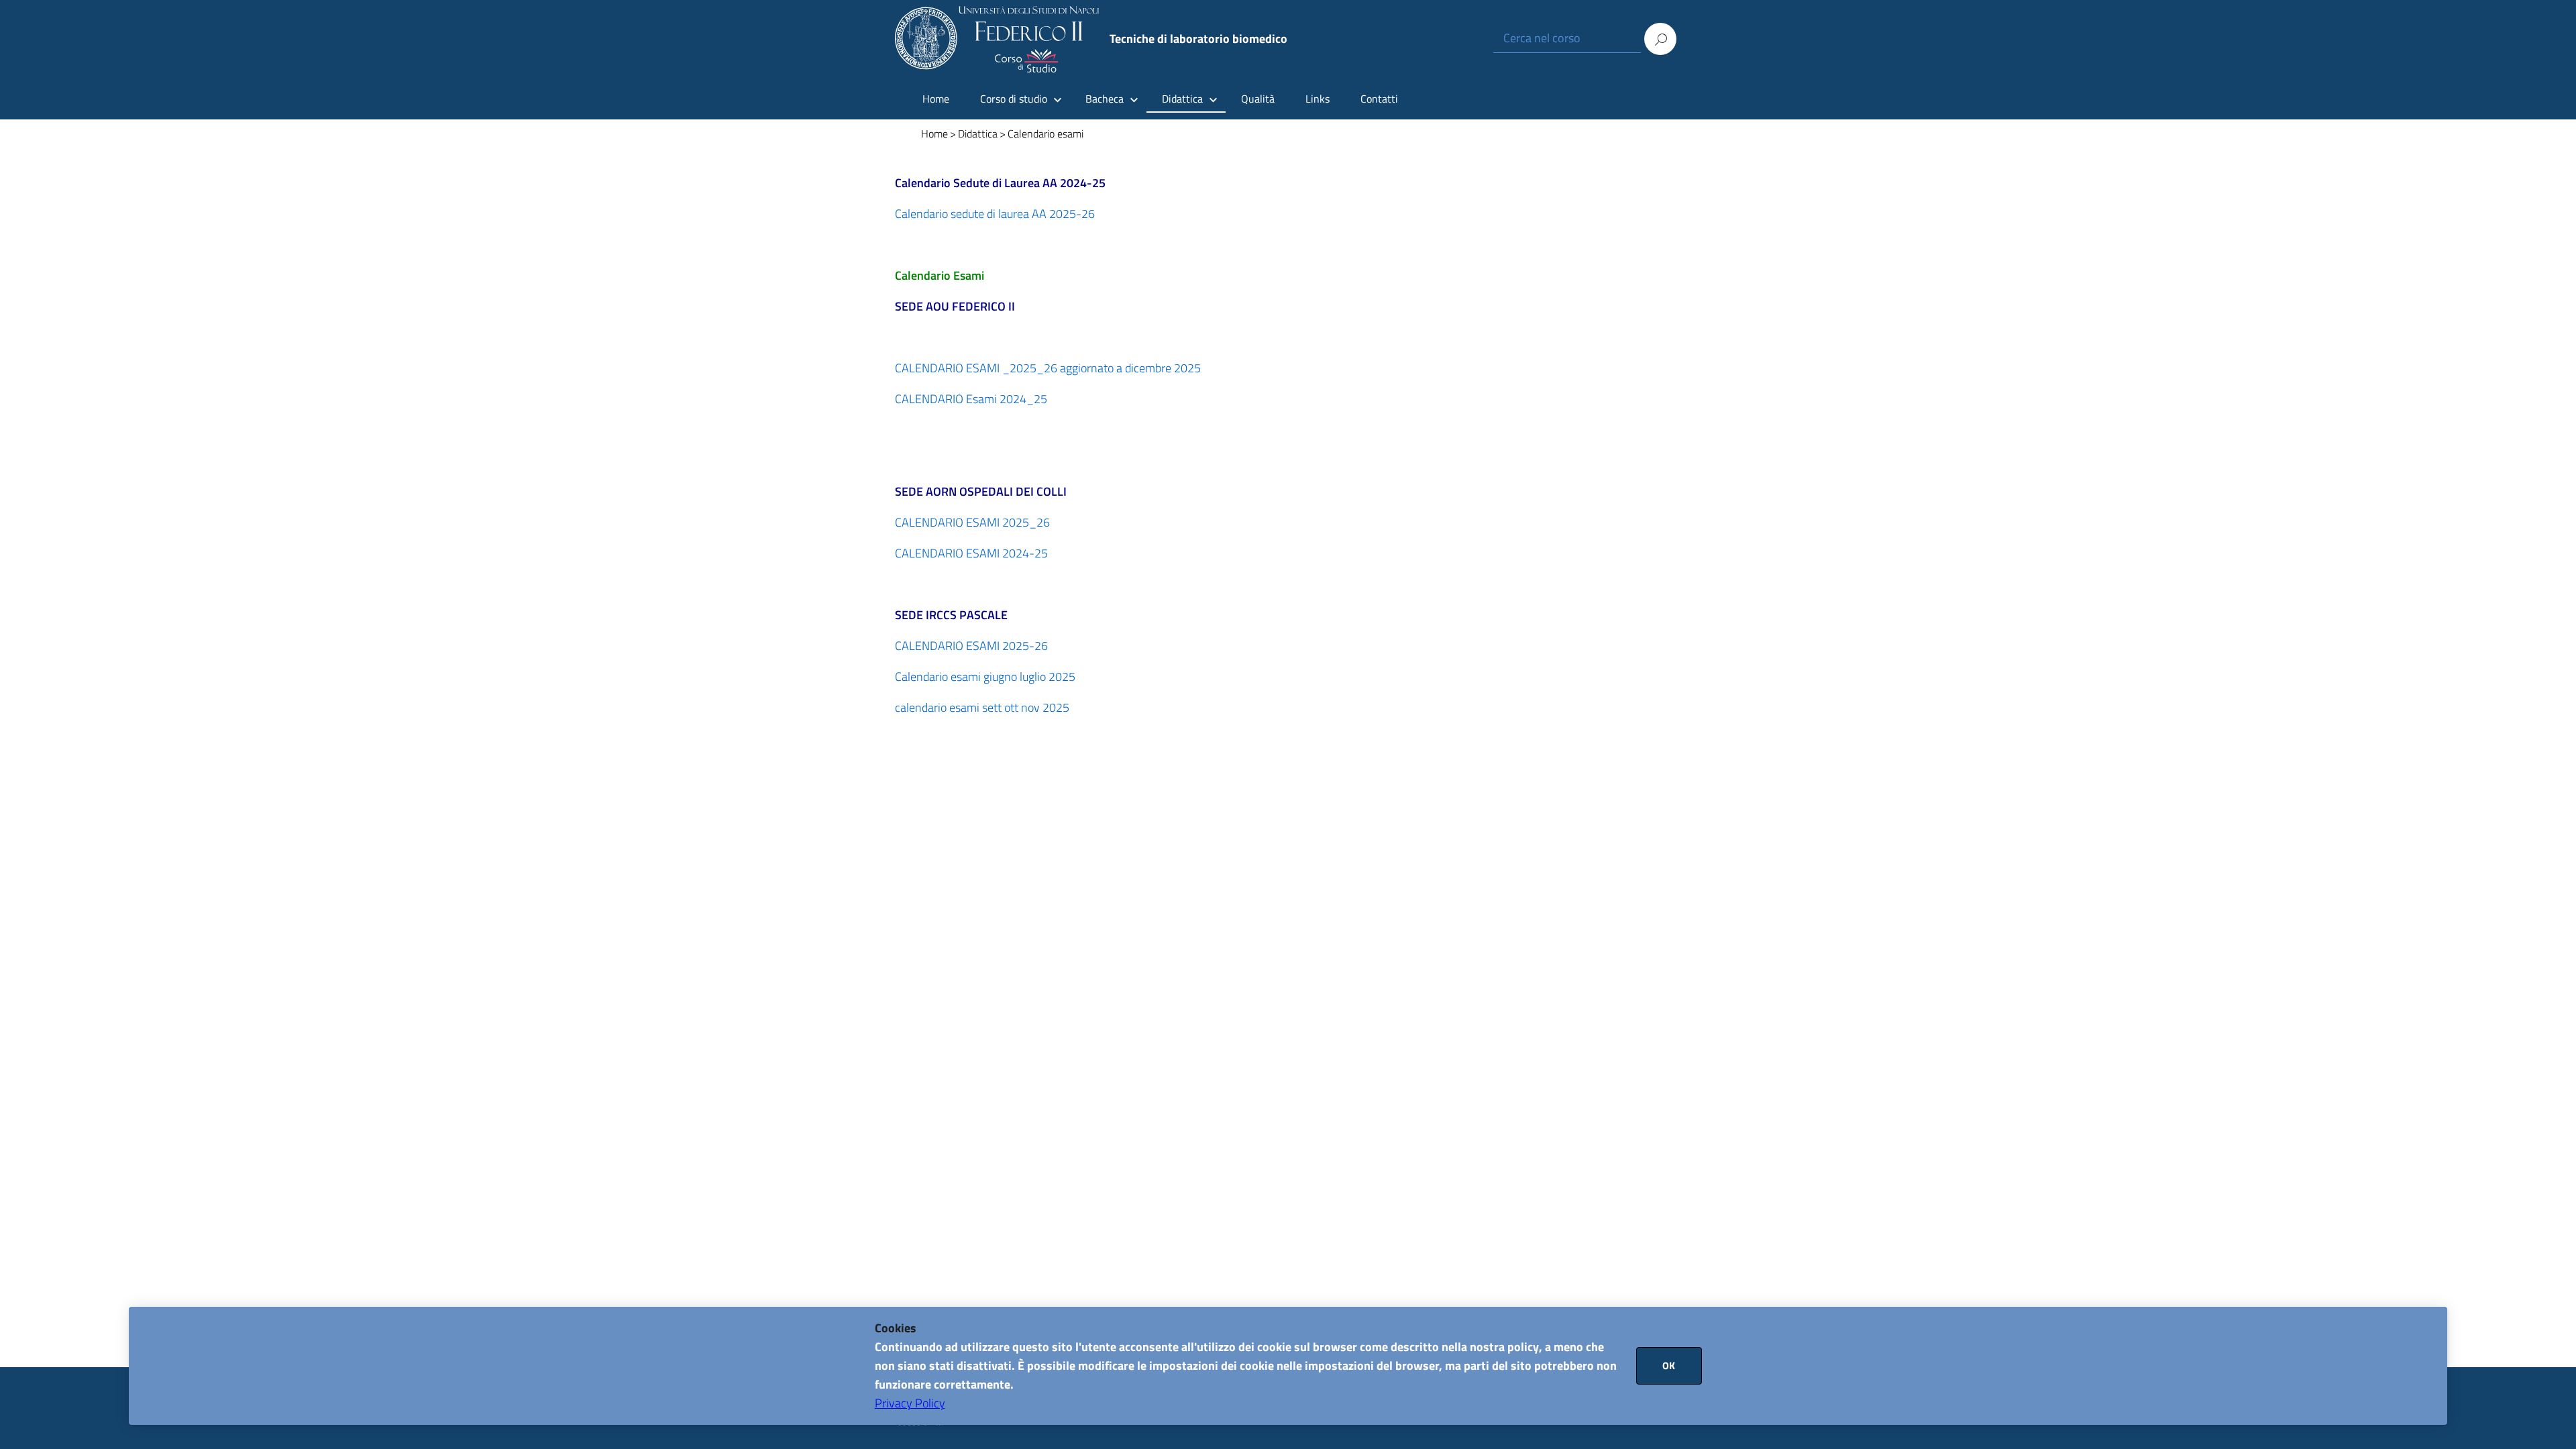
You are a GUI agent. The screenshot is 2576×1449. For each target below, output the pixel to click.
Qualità (1258, 99)
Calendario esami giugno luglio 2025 (985, 677)
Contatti (1379, 99)
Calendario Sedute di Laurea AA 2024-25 (1000, 183)
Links (1318, 99)
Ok (1669, 1365)
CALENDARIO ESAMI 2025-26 (971, 646)
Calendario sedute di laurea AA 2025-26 (995, 214)
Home (936, 99)
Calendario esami (1045, 133)
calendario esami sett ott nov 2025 (982, 707)
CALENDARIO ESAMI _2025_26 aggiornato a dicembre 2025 (1048, 368)
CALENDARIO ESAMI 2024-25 (971, 553)
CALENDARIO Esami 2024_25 (971, 399)
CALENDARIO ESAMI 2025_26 (972, 522)
